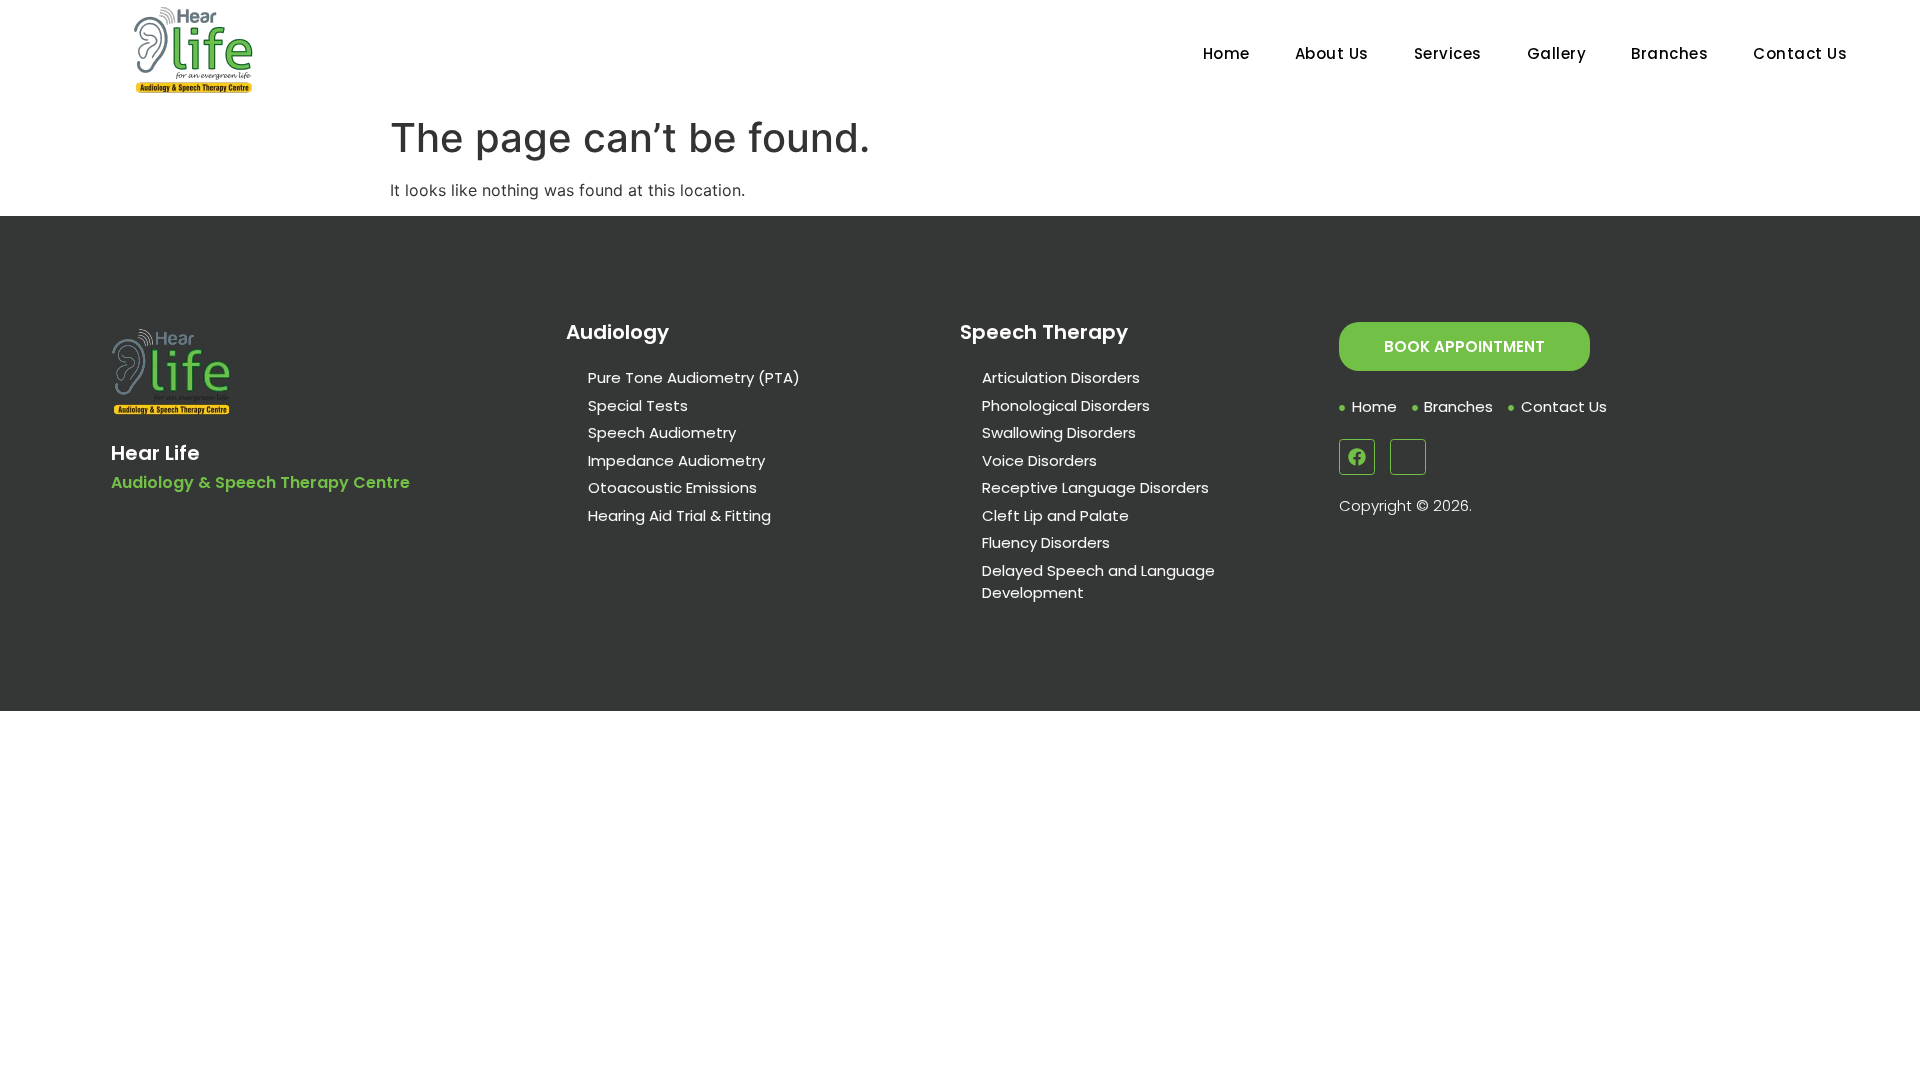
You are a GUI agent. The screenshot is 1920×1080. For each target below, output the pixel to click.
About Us (1332, 53)
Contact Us (1800, 53)
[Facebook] (1357, 457)
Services (1448, 53)
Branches (1669, 53)
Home (1226, 53)
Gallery (1557, 53)
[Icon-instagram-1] (1408, 457)
